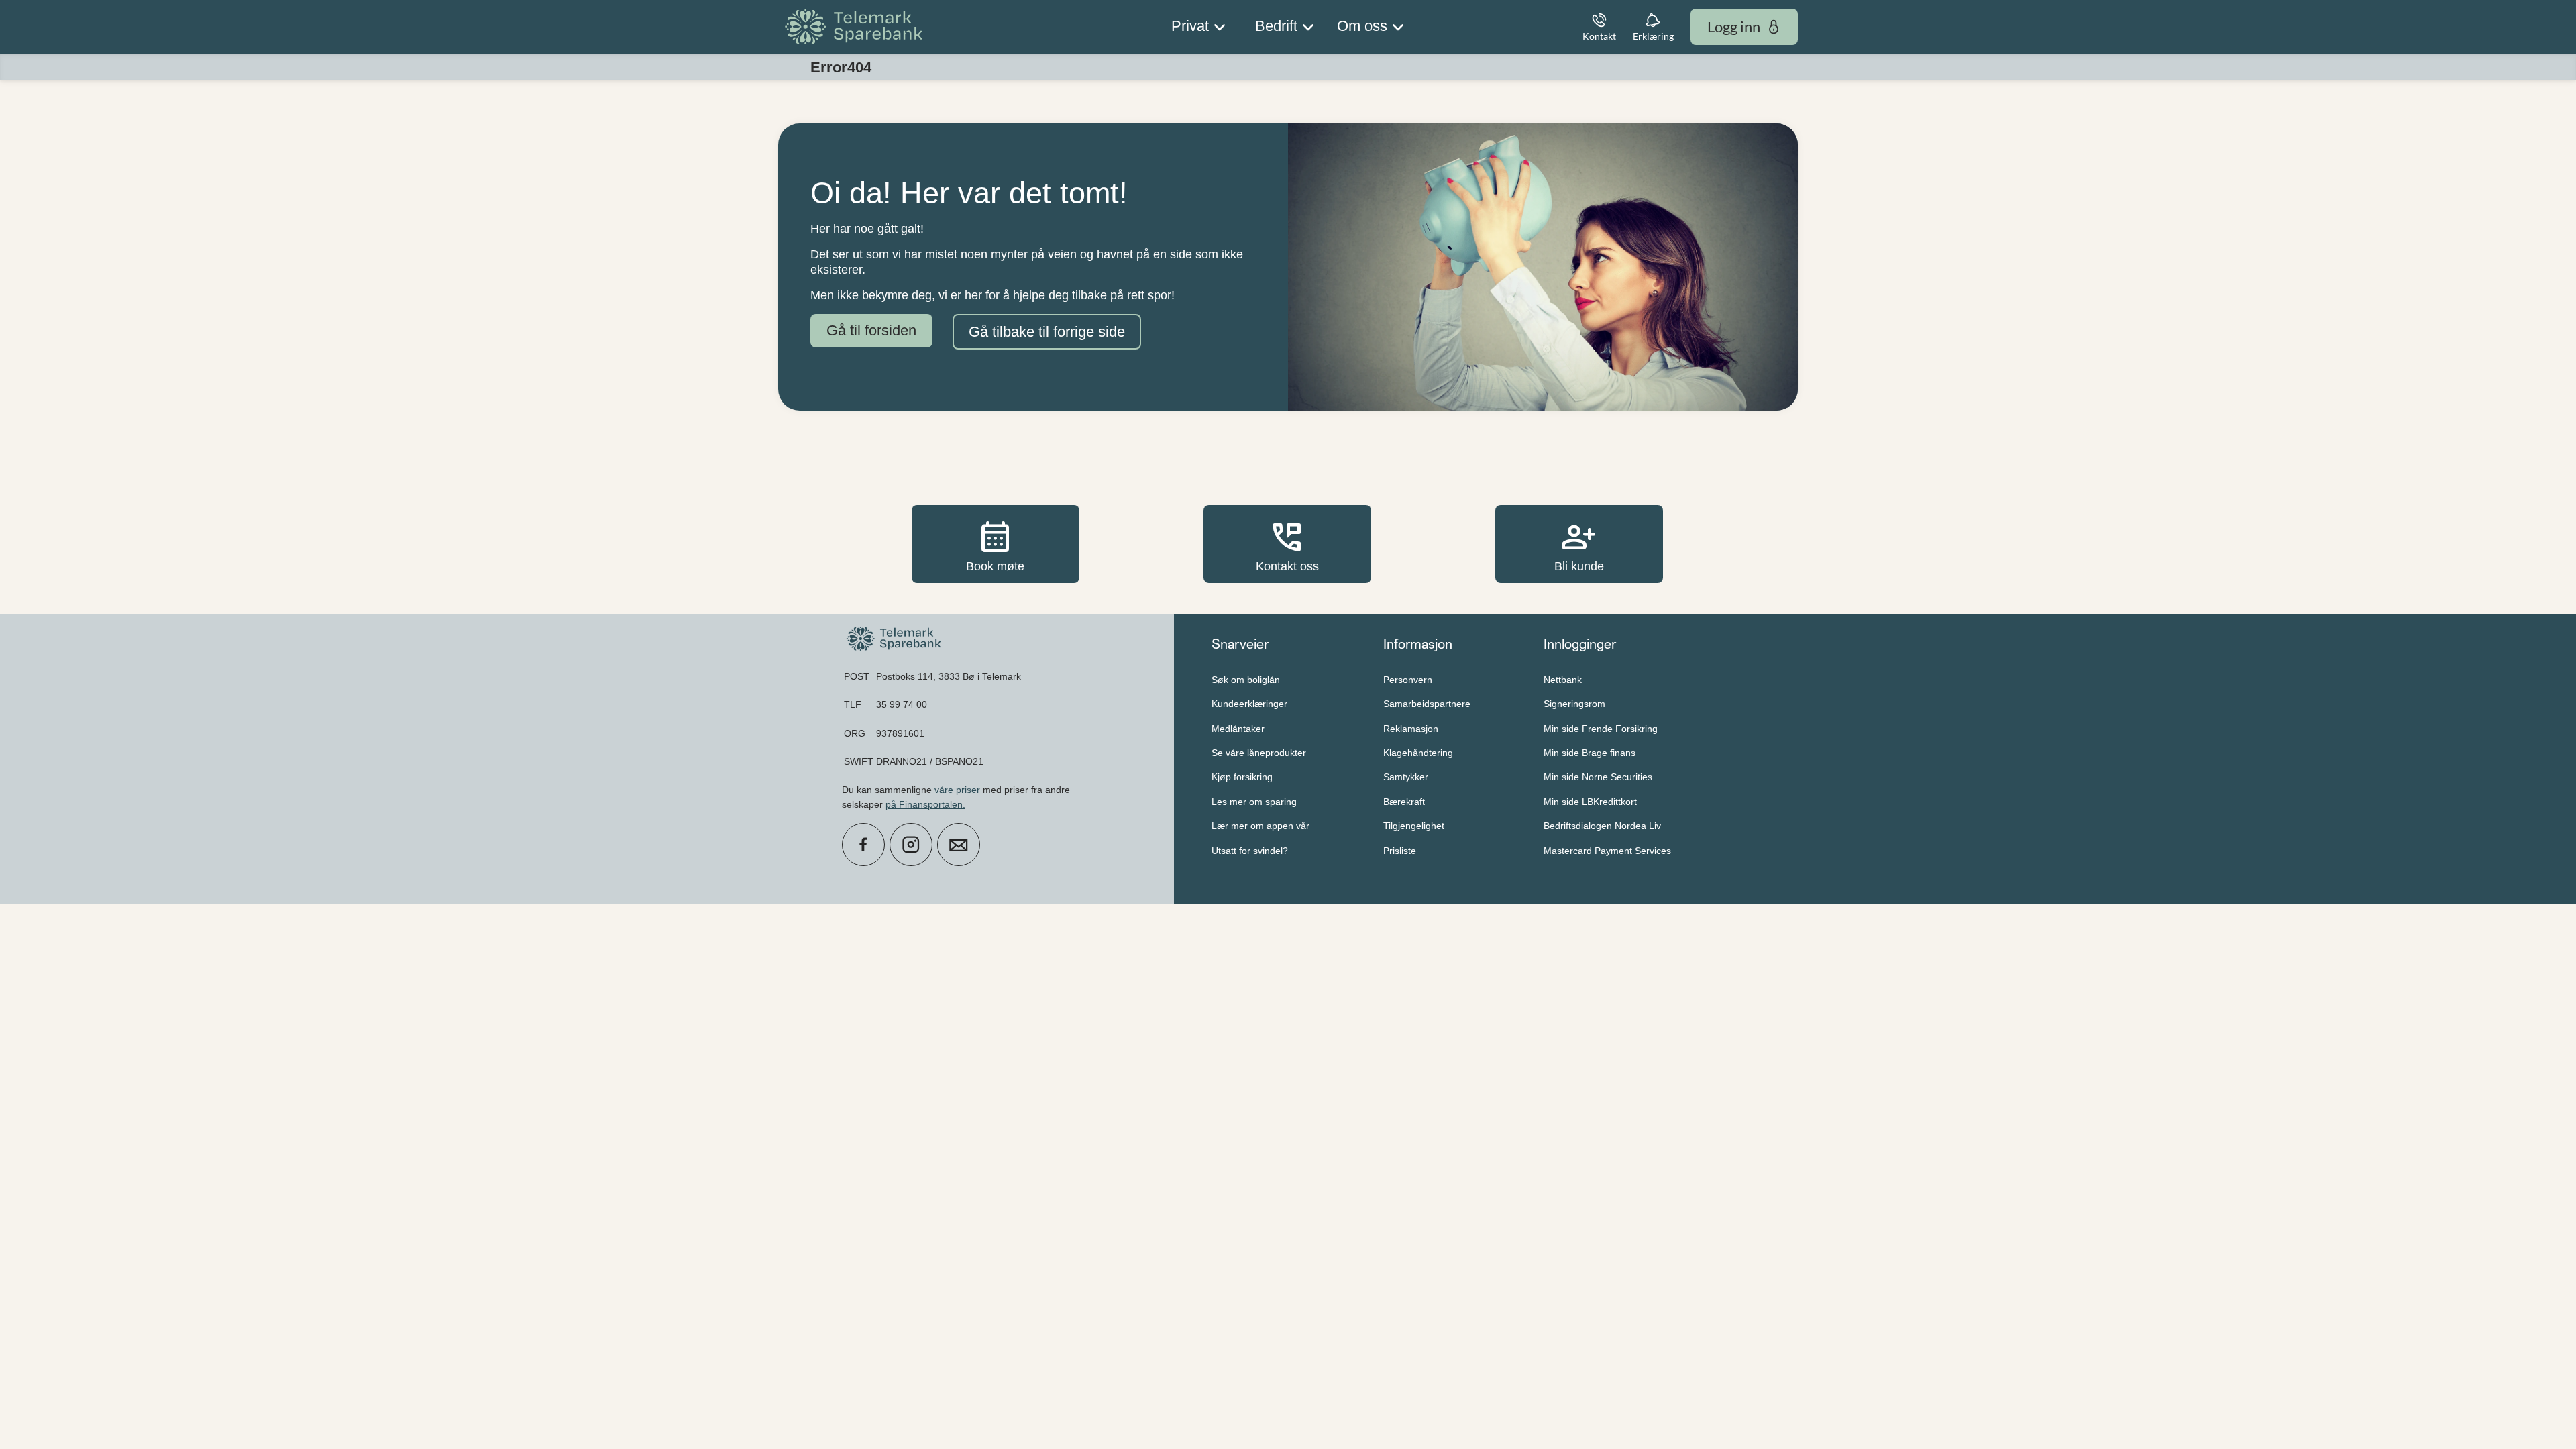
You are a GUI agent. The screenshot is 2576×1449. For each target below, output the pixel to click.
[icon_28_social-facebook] (863, 845)
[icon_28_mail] (959, 845)
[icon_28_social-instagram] (911, 845)
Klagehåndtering (1418, 753)
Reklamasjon (1411, 729)
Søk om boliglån (1246, 680)
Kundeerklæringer (1249, 704)
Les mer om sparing (1254, 802)
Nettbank (1563, 680)
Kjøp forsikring (1242, 777)
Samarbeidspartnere (1427, 704)
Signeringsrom (1574, 704)
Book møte (995, 544)
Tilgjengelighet (1414, 826)
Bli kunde (1579, 544)
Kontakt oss (1287, 544)
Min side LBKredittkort (1590, 802)
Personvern (1408, 680)
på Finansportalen (924, 804)
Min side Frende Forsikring (1601, 729)
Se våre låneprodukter (1259, 753)
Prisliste (1400, 851)
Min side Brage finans (1590, 753)
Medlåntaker (1238, 729)
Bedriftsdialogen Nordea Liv (1602, 826)
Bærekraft (1404, 802)
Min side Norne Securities (1598, 777)
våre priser (957, 790)
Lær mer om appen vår (1260, 826)
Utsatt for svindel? (1250, 851)
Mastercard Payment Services (1607, 851)
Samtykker (1406, 777)
